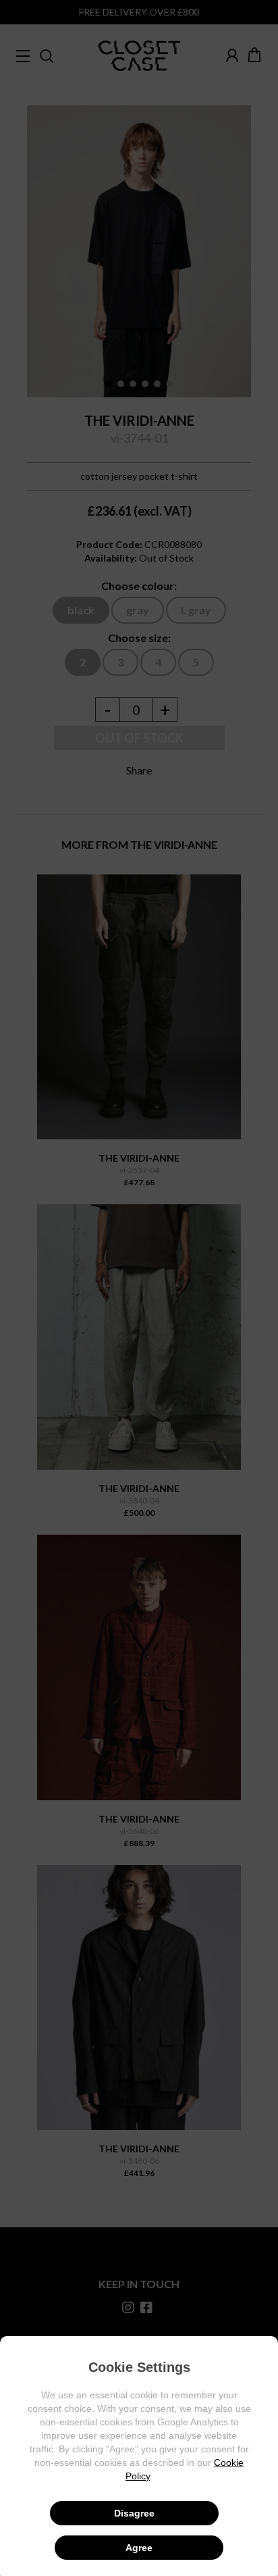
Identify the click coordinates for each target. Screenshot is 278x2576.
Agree (139, 2548)
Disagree (134, 2513)
